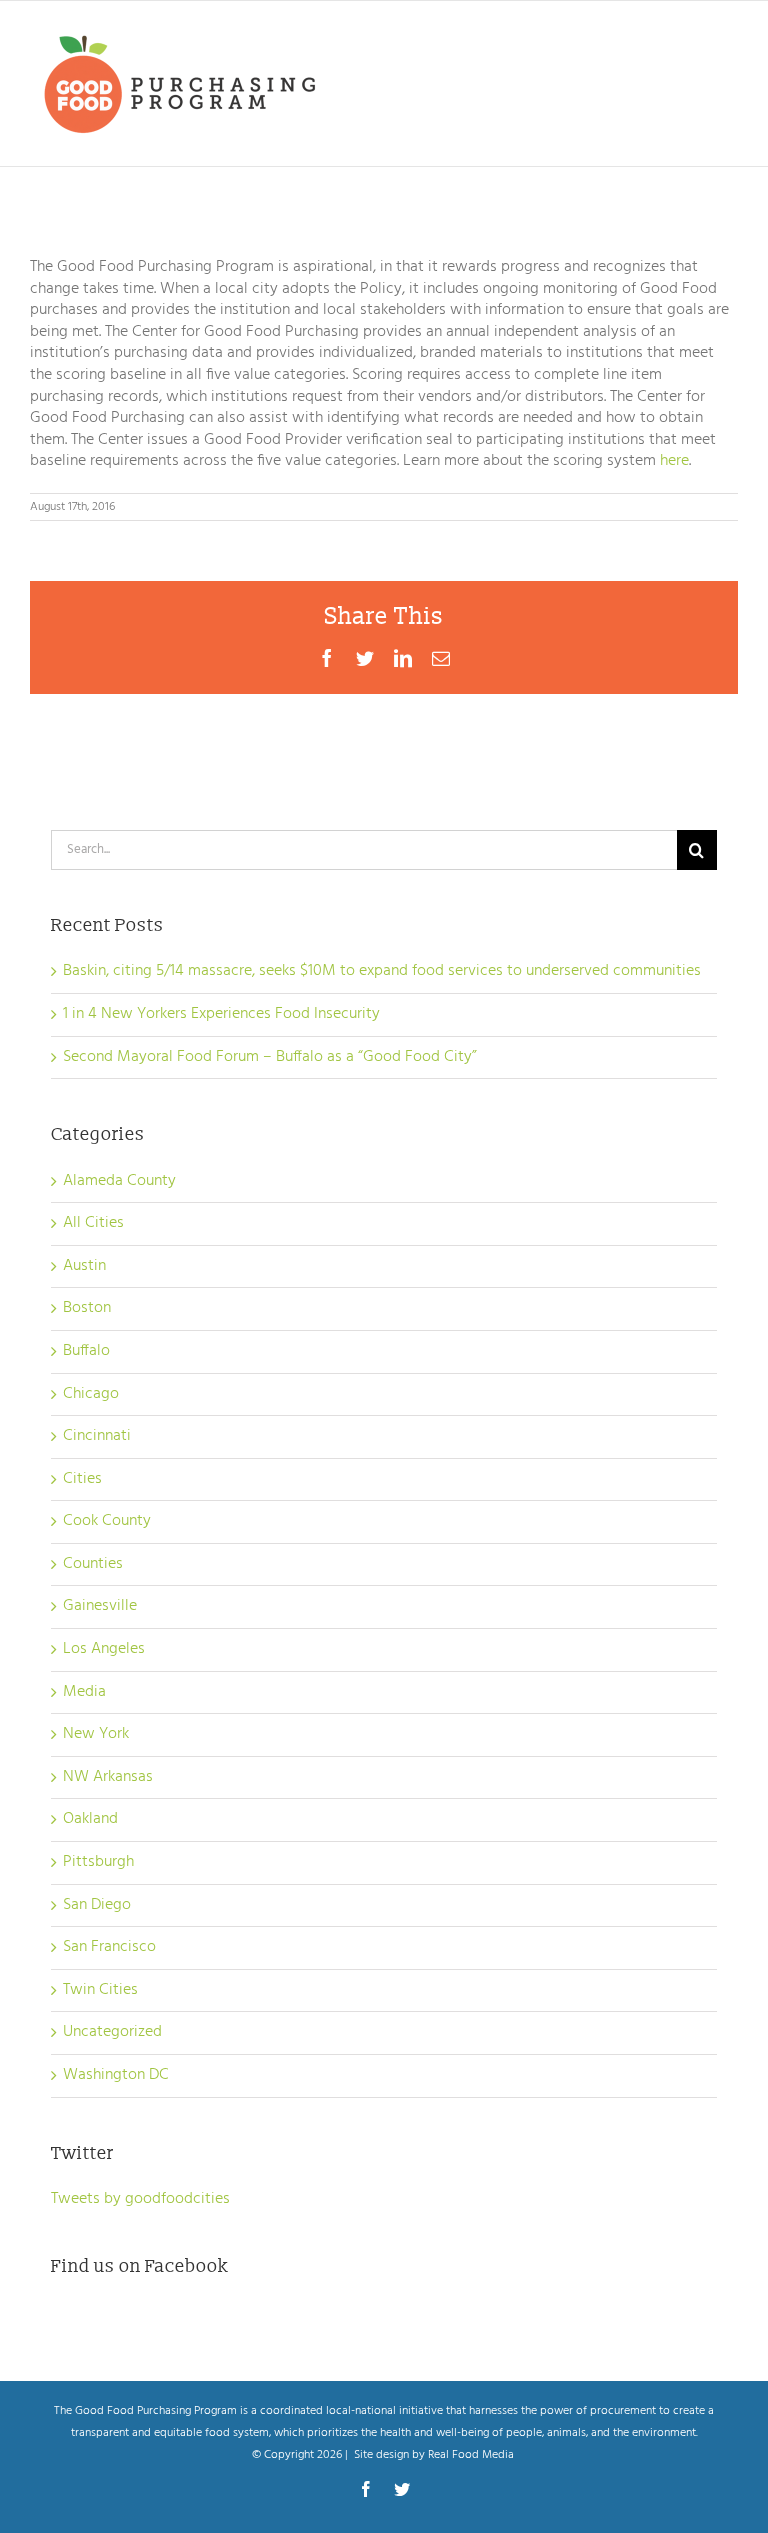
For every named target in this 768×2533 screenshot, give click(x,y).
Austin (84, 1267)
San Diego (97, 1906)
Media (84, 1693)
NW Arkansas (108, 1778)
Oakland (90, 1820)
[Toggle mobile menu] (727, 34)
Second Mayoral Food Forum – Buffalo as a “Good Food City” (270, 1057)
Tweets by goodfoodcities (140, 2199)
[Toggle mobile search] (687, 34)
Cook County (107, 1522)
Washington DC (116, 2076)
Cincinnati (97, 1437)
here (674, 461)
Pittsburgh (98, 1863)
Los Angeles (104, 1650)
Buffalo (86, 1352)
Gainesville (100, 1607)
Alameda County (119, 1182)
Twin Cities (100, 1991)
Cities (82, 1480)
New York (96, 1735)
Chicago (91, 1395)
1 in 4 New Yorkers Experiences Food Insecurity (221, 1014)
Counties (93, 1565)
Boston (87, 1309)
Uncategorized (112, 2033)
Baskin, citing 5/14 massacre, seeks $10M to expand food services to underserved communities (382, 971)
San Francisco (109, 1948)
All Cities (93, 1224)
